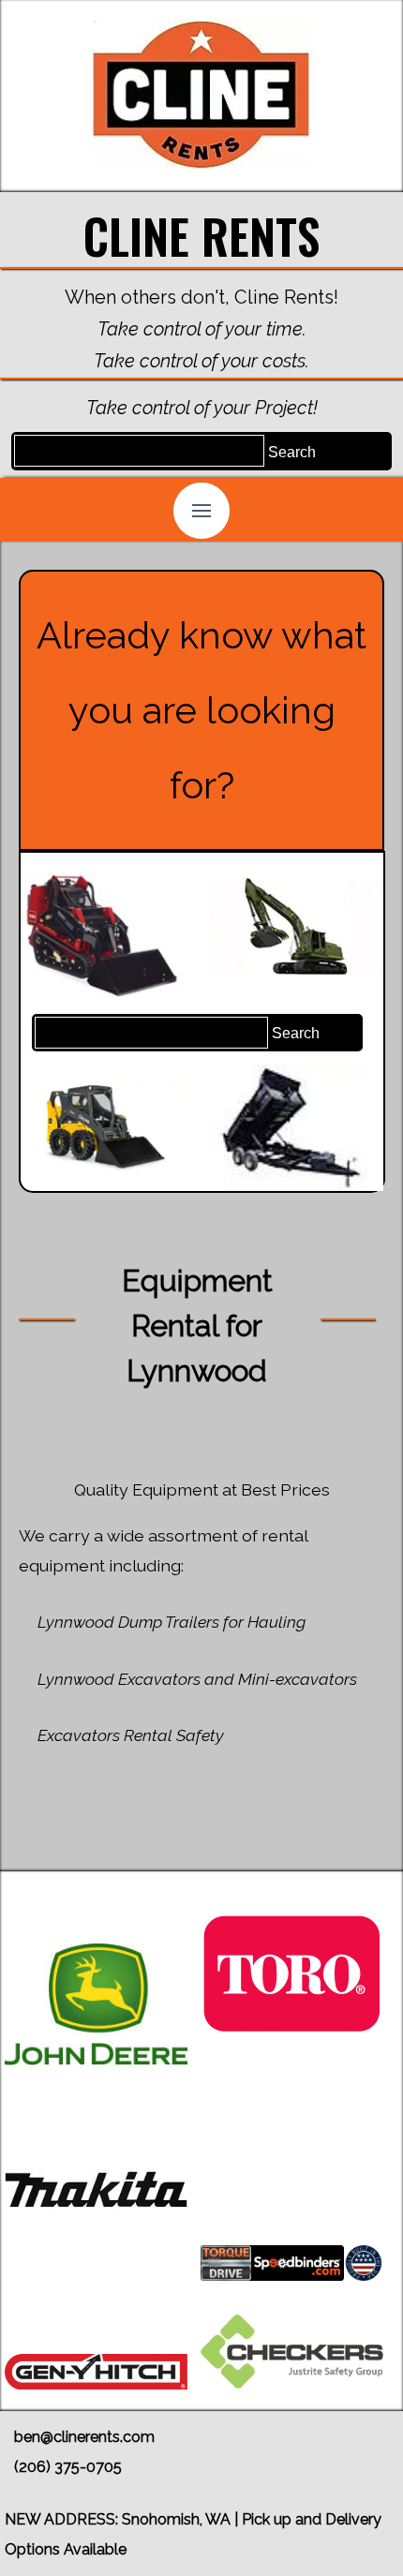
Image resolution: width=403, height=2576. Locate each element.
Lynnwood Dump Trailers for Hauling (172, 1622)
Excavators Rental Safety (131, 1735)
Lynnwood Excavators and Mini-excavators (197, 1679)
